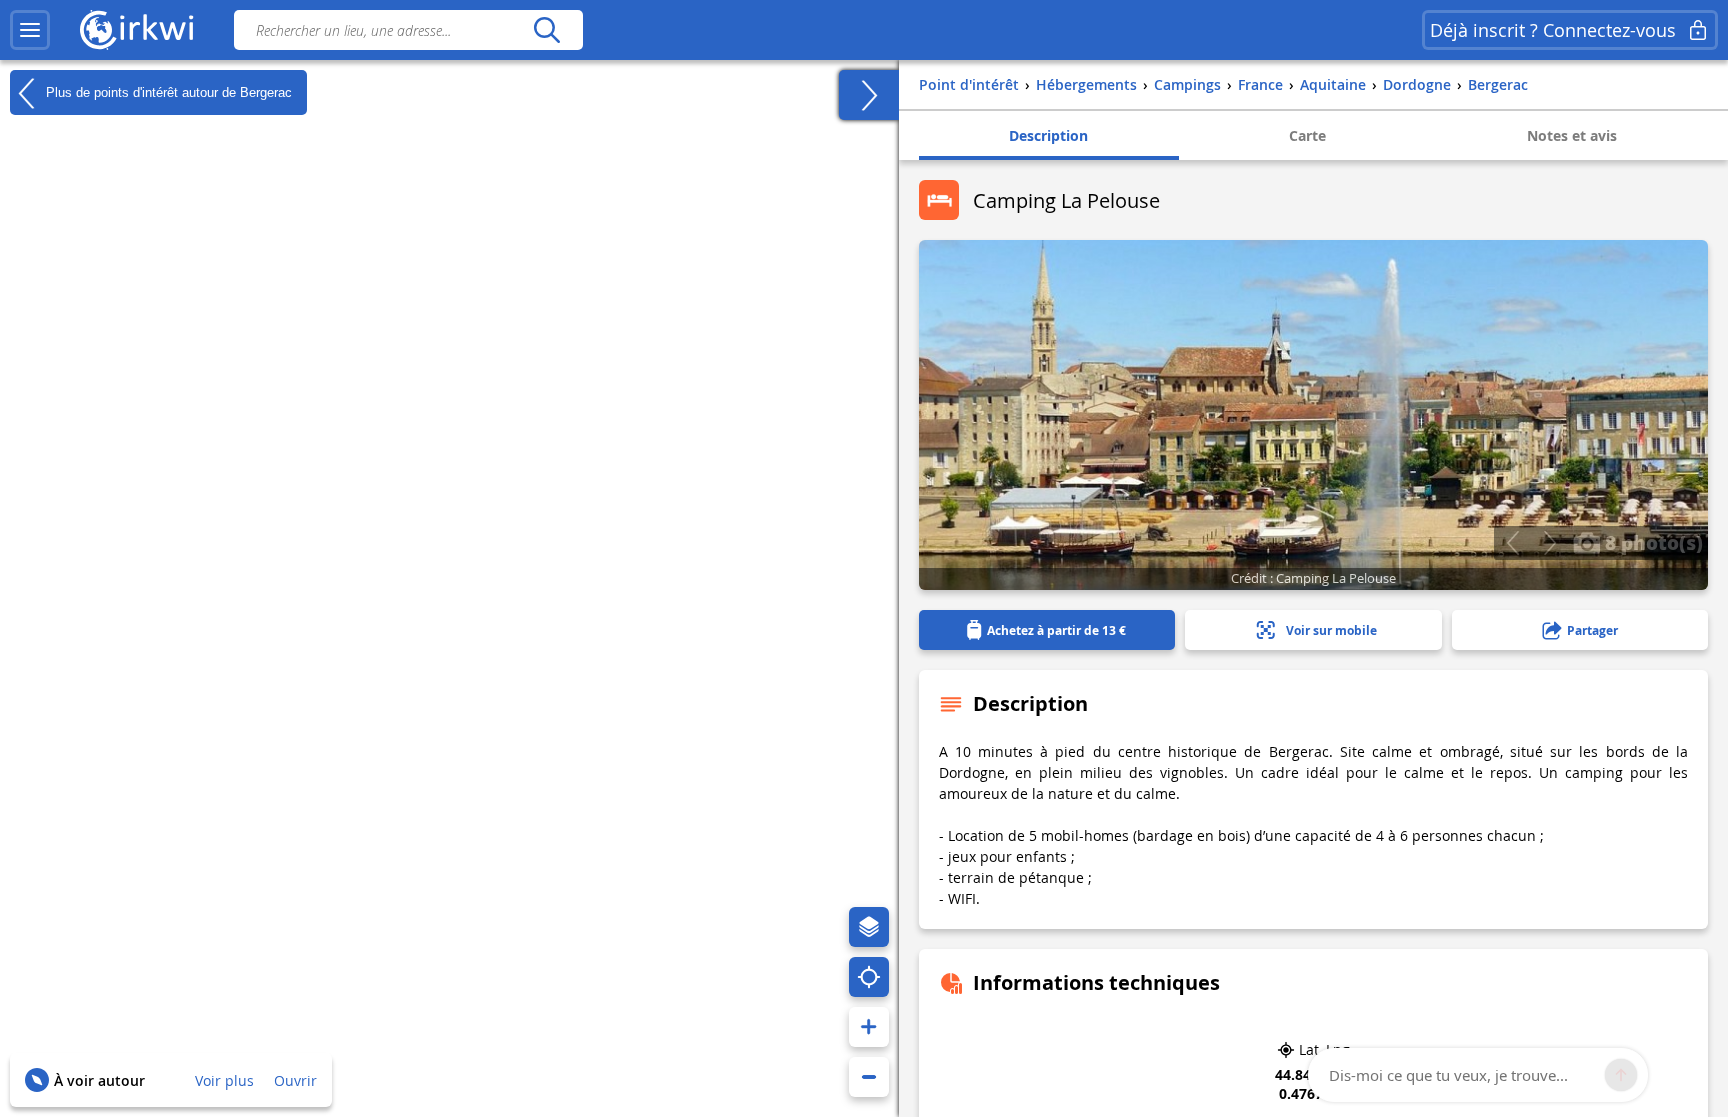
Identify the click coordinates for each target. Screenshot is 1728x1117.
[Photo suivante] (1549, 543)
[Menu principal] (30, 30)
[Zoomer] (869, 1027)
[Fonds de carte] (869, 927)
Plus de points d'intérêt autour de (167, 91)
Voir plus (224, 1080)
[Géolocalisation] (869, 977)
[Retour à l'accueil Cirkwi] (137, 30)
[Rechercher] (546, 30)
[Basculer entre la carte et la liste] (869, 95)
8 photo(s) (1651, 542)
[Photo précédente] (1512, 543)
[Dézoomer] (869, 1077)
